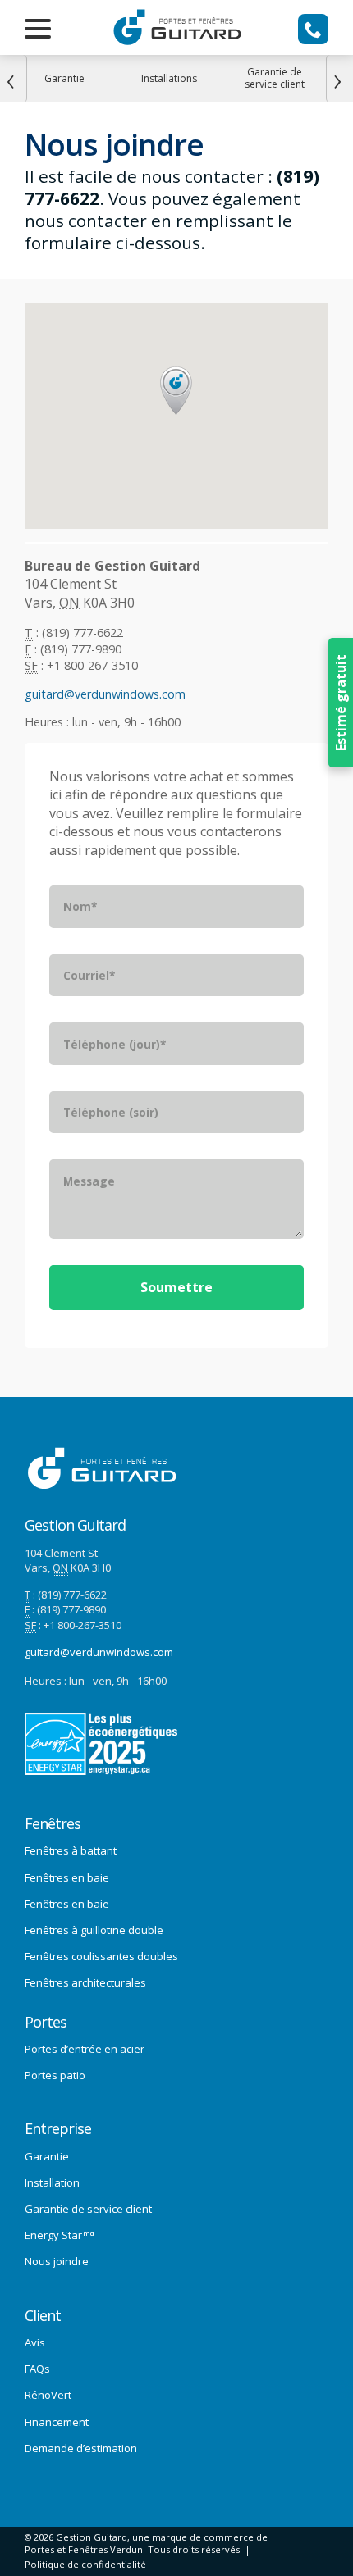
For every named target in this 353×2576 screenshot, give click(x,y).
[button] (176, 391)
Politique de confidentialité (85, 2564)
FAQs (37, 2369)
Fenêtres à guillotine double (94, 1930)
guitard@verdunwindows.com (105, 694)
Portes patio (55, 2075)
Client (43, 2316)
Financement (57, 2422)
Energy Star (60, 2235)
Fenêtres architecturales (85, 1982)
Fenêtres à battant (71, 1850)
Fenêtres (53, 1824)
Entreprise (58, 2129)
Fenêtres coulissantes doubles (101, 1956)
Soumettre (176, 1287)
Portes (46, 2022)
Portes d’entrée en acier (85, 2049)
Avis (35, 2342)
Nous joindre (57, 2261)
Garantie (47, 2156)
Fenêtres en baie (67, 1877)
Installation (52, 2182)
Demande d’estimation (81, 2448)
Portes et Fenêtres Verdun (84, 2549)
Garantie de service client (88, 2209)
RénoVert (48, 2395)
